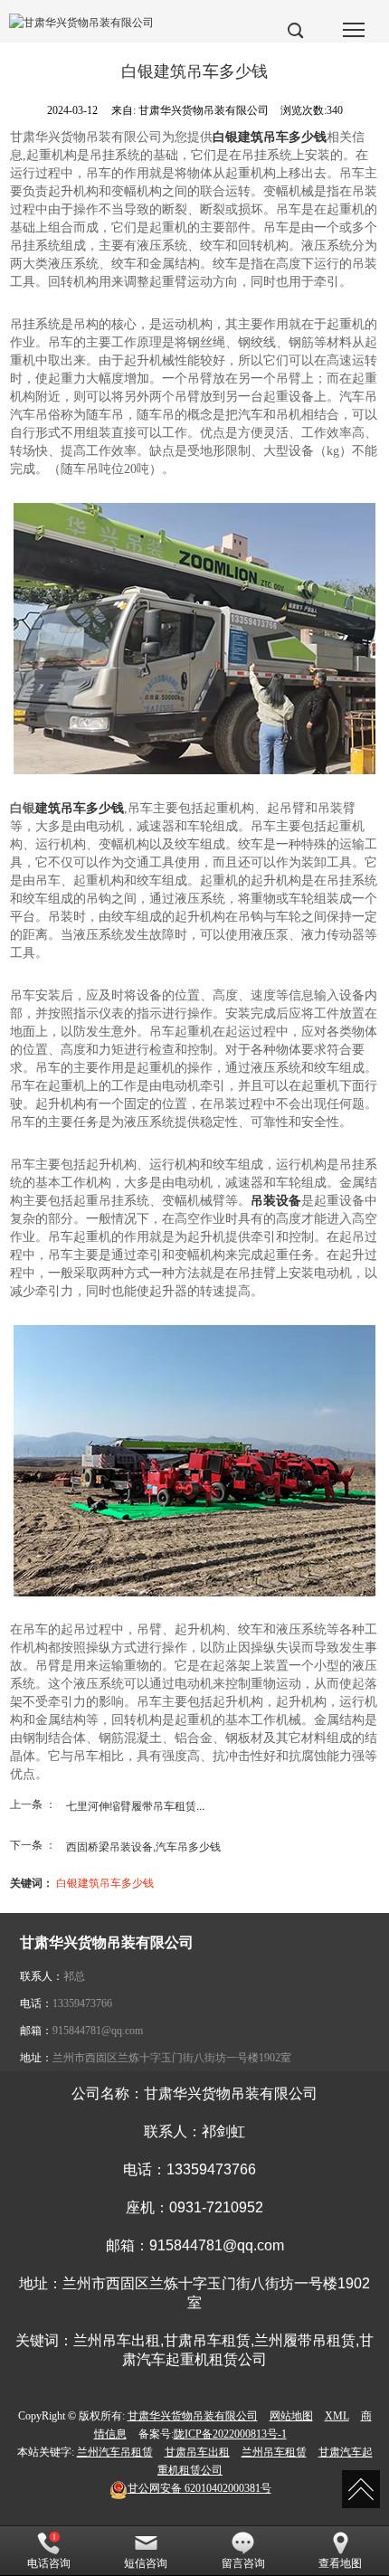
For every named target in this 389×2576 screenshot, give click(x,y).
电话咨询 (49, 2563)
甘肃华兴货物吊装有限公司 (193, 2416)
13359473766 (82, 2003)
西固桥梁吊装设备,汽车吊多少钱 (143, 1846)
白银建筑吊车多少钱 (105, 1882)
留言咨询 (243, 2563)
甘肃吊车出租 (197, 2452)
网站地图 (291, 2416)
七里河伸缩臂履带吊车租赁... (135, 1805)
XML (337, 2416)
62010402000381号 (199, 2488)
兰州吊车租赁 (274, 2452)
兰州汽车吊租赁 (115, 2452)
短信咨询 (146, 2563)
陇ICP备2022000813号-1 (230, 2434)
